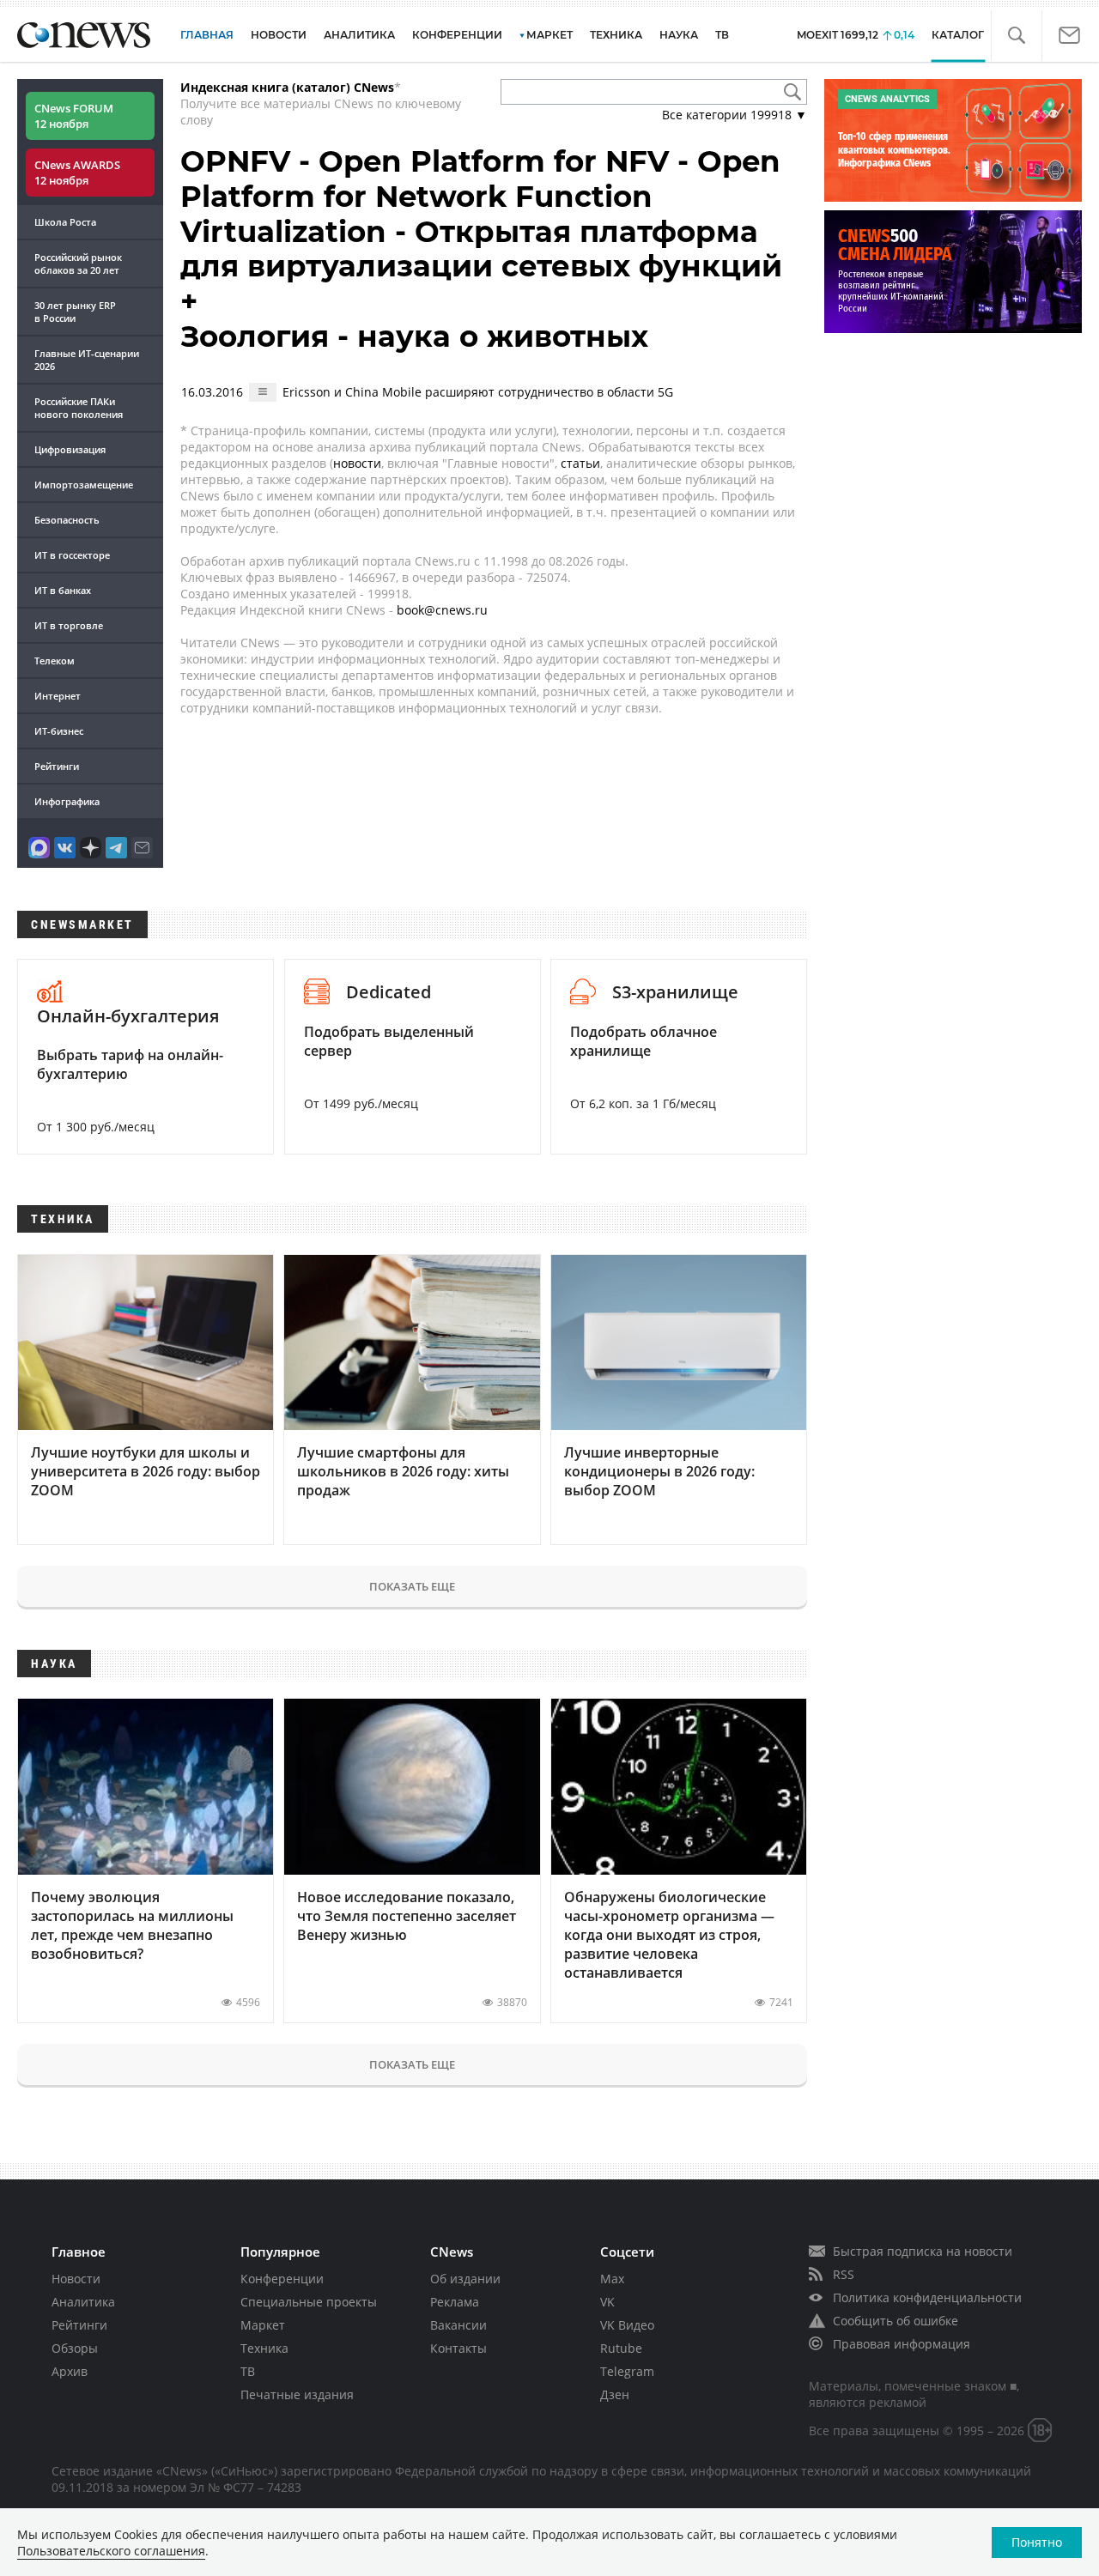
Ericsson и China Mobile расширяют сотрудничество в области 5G (478, 392)
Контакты (458, 2348)
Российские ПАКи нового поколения (79, 408)
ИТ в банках (63, 590)
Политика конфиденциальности (927, 2297)
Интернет (58, 696)
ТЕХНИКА (616, 35)
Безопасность (67, 520)
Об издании (465, 2279)
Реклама (455, 2302)
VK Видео (627, 2325)
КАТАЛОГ (958, 35)
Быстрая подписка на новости (923, 2251)
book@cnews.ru (442, 610)
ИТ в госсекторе (72, 555)
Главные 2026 (87, 360)
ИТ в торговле (69, 625)
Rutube (621, 2348)
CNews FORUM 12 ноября (74, 116)
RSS (844, 2274)
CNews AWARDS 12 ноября (77, 173)
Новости (76, 2279)
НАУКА (679, 35)
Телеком (55, 661)
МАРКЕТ (549, 35)
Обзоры (75, 2348)
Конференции (282, 2279)
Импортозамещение (84, 485)
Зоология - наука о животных (414, 336)
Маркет (263, 2325)
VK (607, 2302)
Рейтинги (57, 766)
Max (612, 2279)
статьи (580, 463)
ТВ (722, 35)
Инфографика (67, 801)
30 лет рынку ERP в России (75, 312)
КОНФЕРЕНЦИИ (457, 35)
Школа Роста (65, 222)
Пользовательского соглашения (111, 2551)
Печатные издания (297, 2394)
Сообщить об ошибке (896, 2321)
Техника (264, 2348)
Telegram (627, 2371)
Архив (70, 2371)
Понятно (1037, 2542)
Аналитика (359, 35)
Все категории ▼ (735, 115)
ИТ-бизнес (59, 731)
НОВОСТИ (279, 35)
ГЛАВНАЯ (207, 35)
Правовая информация (902, 2344)
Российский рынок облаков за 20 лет (78, 264)
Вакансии (458, 2325)
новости (357, 463)
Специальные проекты (309, 2302)
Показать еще (412, 1586)
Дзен (615, 2394)
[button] (1016, 36)
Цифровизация (70, 449)
